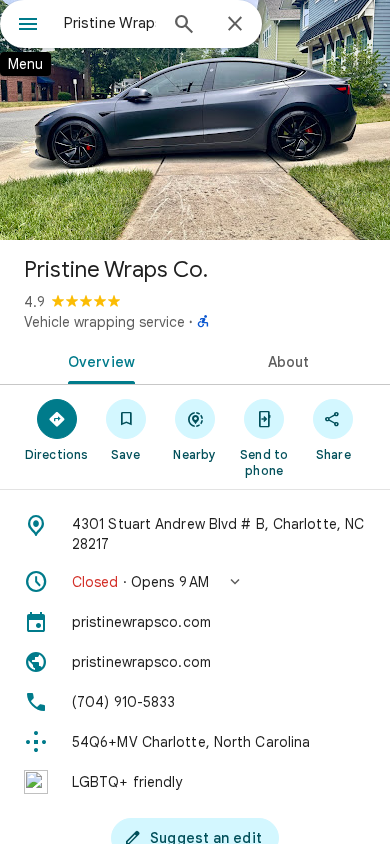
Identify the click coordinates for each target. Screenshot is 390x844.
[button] (195, 582)
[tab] (97, 360)
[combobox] (110, 23)
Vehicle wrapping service (104, 322)
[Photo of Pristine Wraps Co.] (195, 120)
